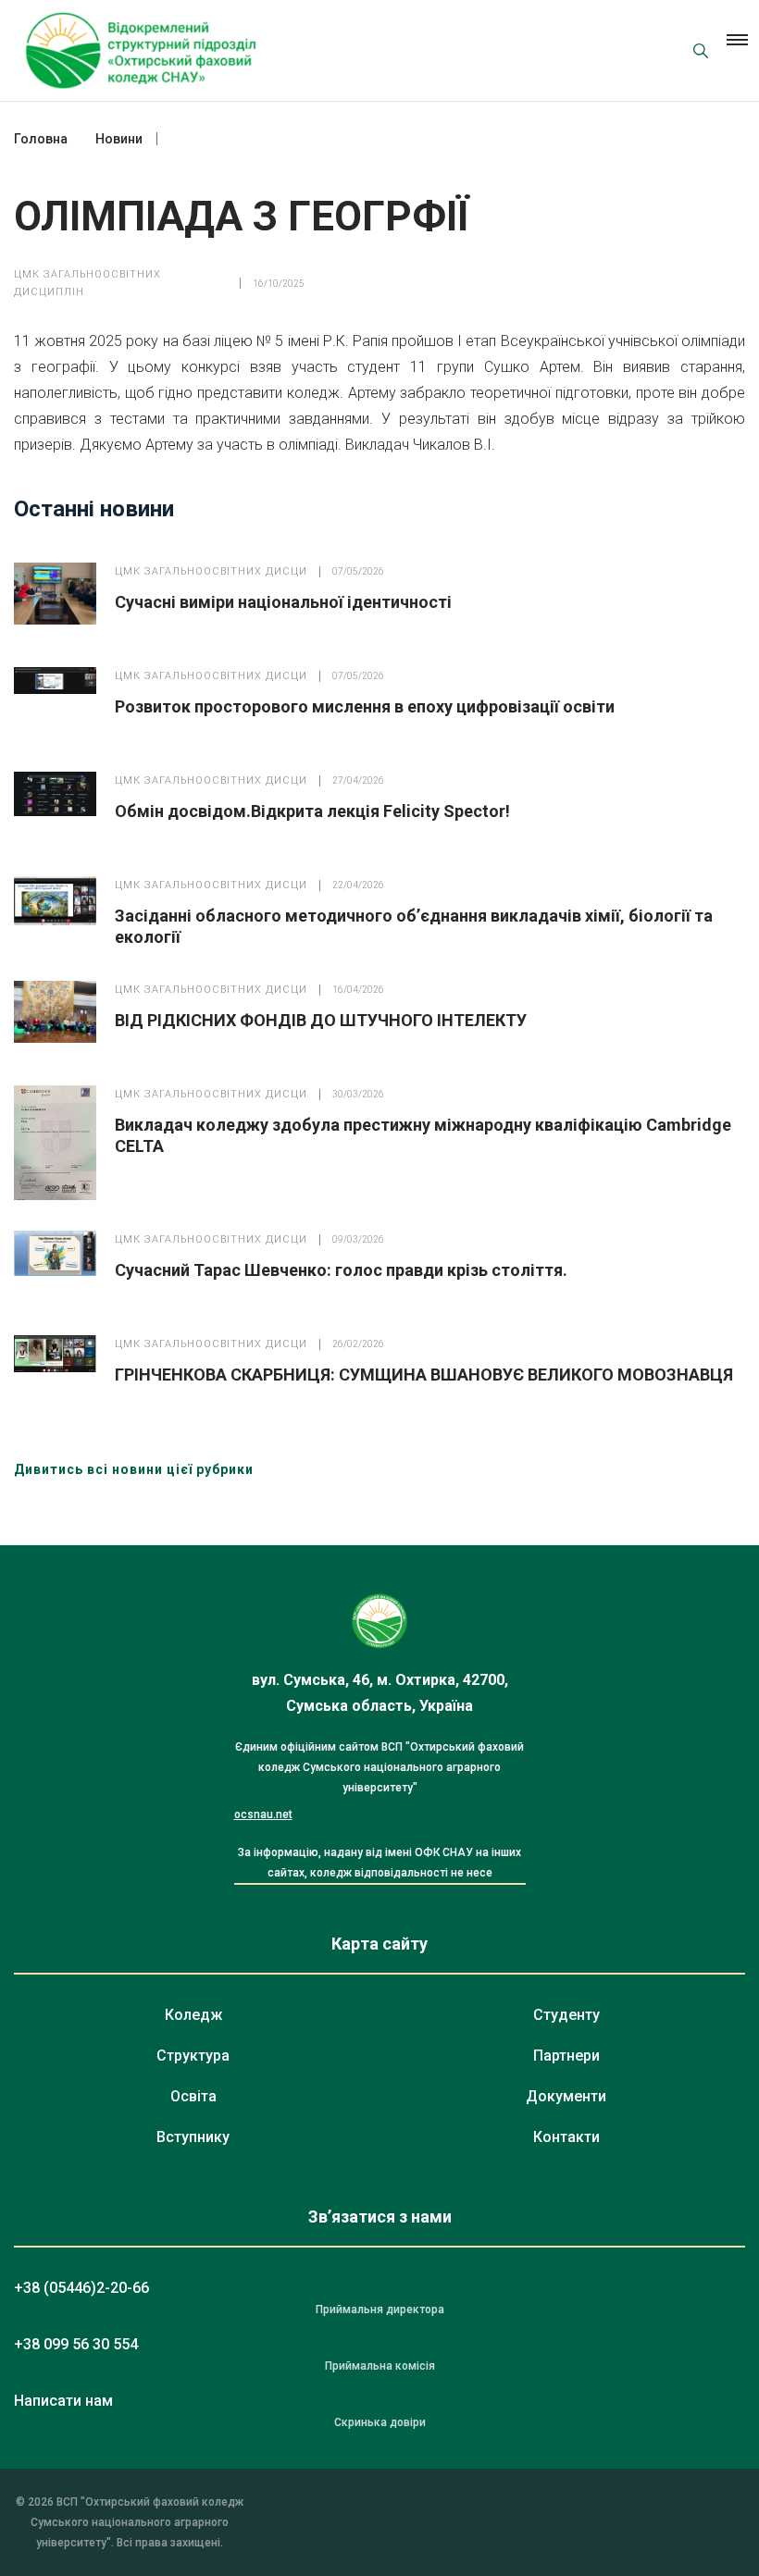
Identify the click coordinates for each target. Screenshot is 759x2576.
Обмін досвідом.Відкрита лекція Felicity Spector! (312, 811)
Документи (566, 2096)
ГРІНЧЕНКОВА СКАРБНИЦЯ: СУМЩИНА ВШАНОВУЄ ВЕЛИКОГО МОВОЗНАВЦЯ (424, 1375)
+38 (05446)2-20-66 (81, 2288)
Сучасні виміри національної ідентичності (283, 602)
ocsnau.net (263, 1814)
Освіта (193, 2096)
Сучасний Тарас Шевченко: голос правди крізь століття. (341, 1270)
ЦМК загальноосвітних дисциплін (87, 283)
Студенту (566, 2015)
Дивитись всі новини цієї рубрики (134, 1469)
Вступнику (193, 2137)
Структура (193, 2056)
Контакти (566, 2137)
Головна (41, 139)
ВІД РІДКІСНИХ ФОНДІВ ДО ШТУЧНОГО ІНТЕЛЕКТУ (321, 1020)
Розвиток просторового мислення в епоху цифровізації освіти (365, 706)
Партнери (566, 2056)
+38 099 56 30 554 (76, 2344)
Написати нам (63, 2401)
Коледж (193, 2015)
